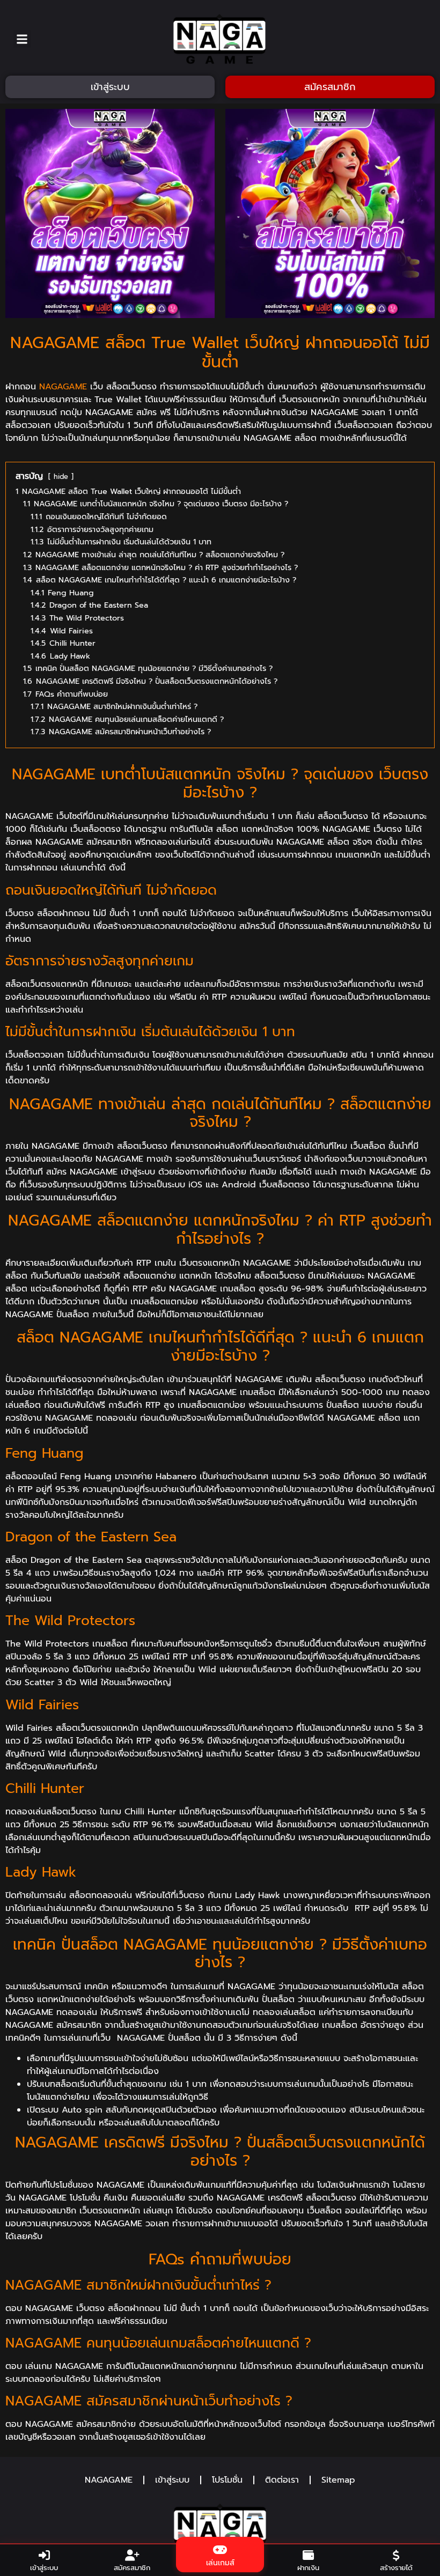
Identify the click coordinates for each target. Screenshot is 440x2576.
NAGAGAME (63, 387)
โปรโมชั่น (227, 2480)
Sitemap (338, 2480)
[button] (22, 39)
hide (61, 477)
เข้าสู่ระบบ (172, 2480)
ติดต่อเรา (282, 2480)
